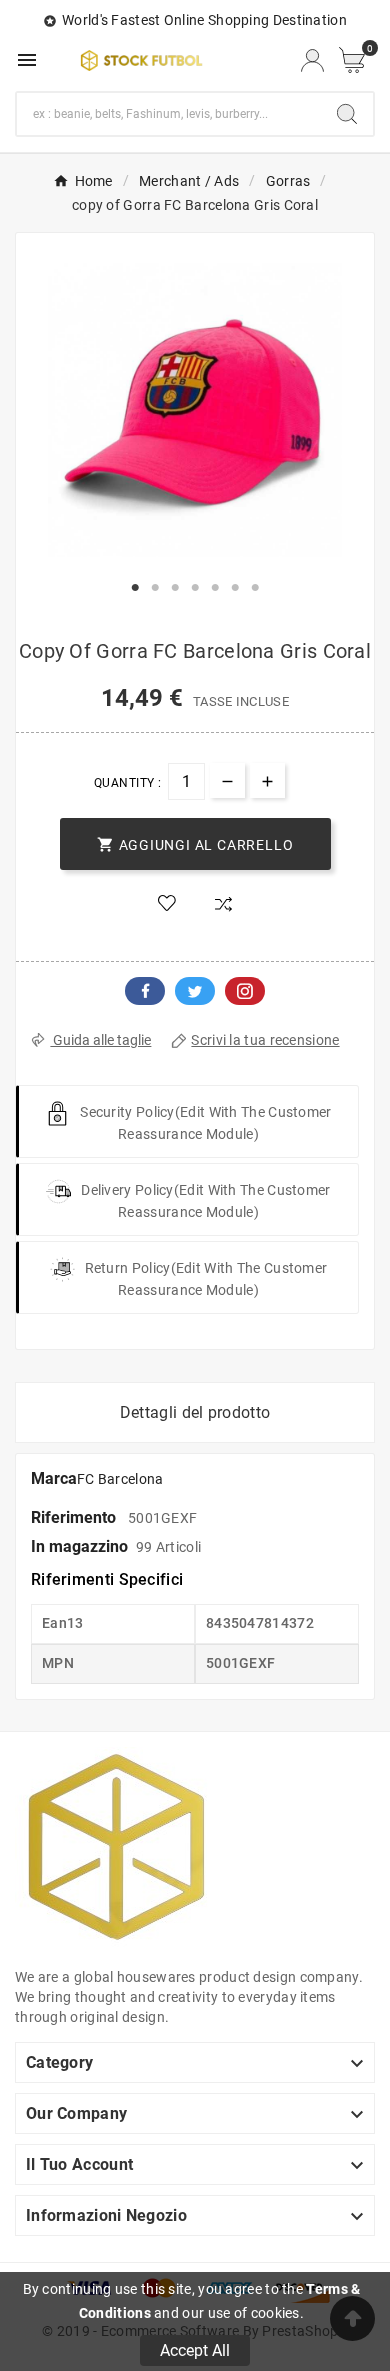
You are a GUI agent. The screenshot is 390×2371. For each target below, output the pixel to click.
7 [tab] (255, 588)
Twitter (195, 991)
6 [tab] (235, 588)
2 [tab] (155, 588)
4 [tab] (195, 588)
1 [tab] (135, 588)
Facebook (145, 991)
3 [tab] (175, 588)
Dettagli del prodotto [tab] (195, 1412)
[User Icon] (312, 60)
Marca (54, 1478)
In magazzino (79, 1546)
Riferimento (75, 1517)
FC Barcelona (120, 1479)
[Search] (347, 114)
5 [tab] (215, 588)
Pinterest (245, 991)
